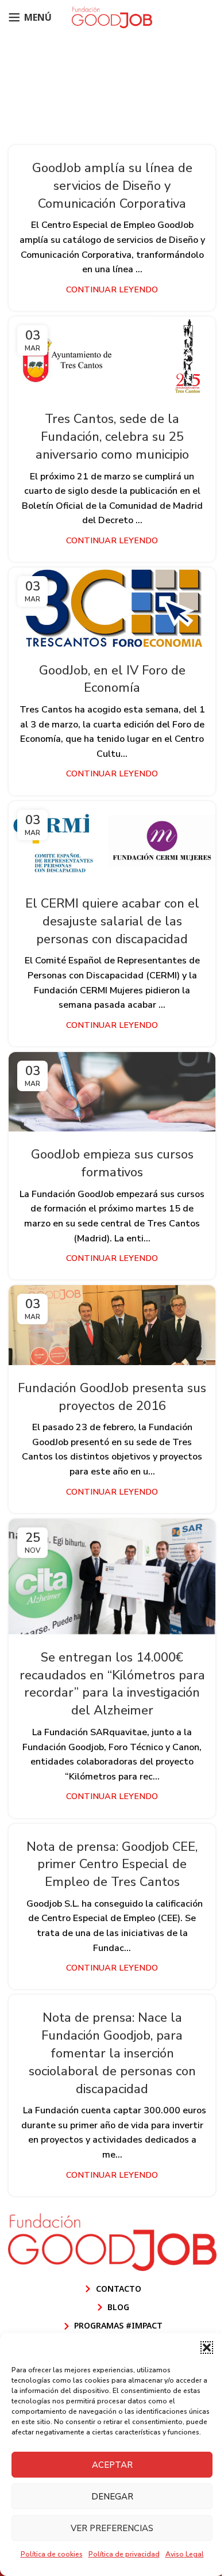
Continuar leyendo (112, 289)
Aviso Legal (185, 2554)
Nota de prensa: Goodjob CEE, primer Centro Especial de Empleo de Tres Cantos (112, 1865)
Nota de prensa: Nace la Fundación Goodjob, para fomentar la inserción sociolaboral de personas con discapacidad (112, 2053)
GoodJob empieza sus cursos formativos (112, 1163)
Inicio (44, 105)
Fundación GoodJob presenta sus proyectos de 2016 (112, 1397)
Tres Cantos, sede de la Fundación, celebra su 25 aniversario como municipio (112, 437)
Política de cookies (52, 2554)
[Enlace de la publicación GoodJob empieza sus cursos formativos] (112, 1092)
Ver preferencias (112, 2528)
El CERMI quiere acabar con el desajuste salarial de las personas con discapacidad (112, 921)
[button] (207, 2348)
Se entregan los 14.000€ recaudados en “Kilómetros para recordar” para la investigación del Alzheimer (112, 1684)
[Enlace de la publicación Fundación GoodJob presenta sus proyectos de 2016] (112, 1325)
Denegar (112, 2497)
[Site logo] (112, 17)
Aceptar (112, 2465)
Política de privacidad (124, 2554)
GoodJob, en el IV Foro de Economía (112, 679)
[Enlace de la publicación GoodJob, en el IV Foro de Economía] (112, 607)
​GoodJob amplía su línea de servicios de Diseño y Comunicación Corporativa (112, 186)
